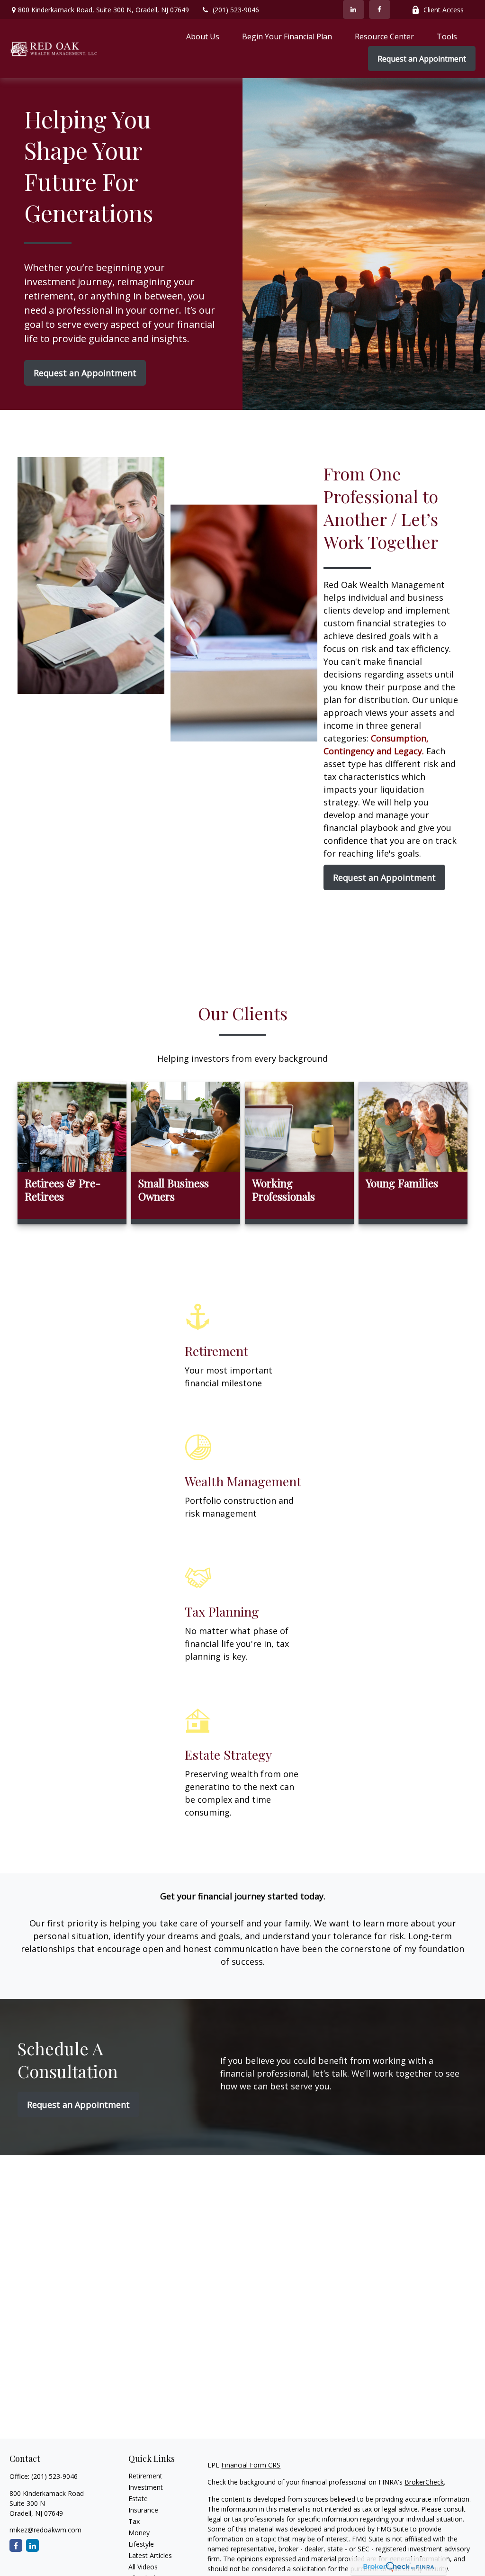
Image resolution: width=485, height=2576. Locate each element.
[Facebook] (380, 9)
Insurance (143, 2510)
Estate (138, 2499)
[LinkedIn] (354, 9)
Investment (146, 2487)
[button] (203, 36)
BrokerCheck (424, 2482)
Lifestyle (141, 2544)
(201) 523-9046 (236, 10)
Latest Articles (150, 2555)
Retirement (145, 2476)
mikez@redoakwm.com (45, 2530)
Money (139, 2533)
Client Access (444, 10)
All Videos (143, 2567)
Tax (134, 2521)
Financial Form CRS (251, 2465)
